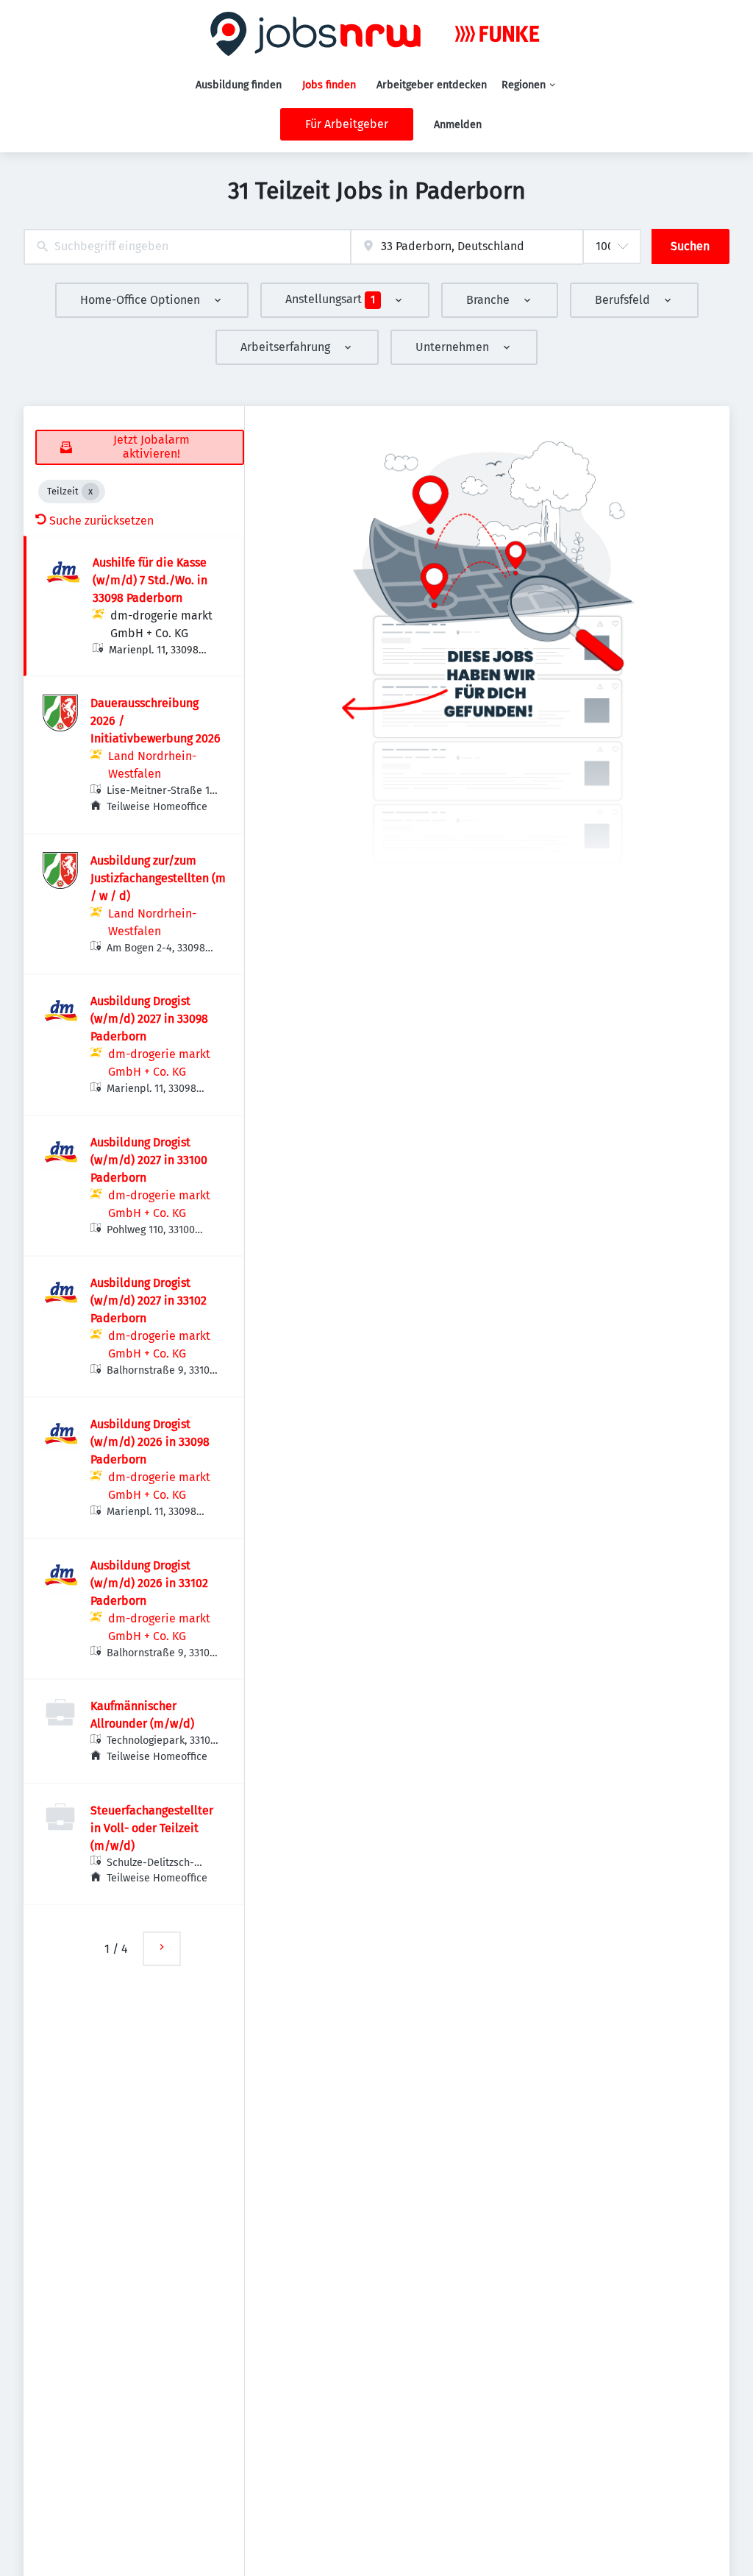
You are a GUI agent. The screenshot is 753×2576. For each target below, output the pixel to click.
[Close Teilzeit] (90, 492)
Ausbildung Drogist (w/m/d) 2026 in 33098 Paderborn (150, 1442)
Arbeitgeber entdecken (432, 85)
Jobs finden (329, 85)
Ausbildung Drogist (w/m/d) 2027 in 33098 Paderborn (149, 1019)
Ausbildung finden (239, 85)
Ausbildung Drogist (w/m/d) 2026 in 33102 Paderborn (149, 1583)
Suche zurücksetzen (101, 521)
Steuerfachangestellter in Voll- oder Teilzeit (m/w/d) (152, 1828)
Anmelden (458, 125)
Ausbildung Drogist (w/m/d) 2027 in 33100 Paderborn (149, 1160)
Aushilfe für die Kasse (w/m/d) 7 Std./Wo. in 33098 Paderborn (150, 580)
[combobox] (187, 247)
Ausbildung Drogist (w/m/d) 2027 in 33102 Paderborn (149, 1301)
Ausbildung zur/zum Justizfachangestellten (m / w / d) (158, 878)
